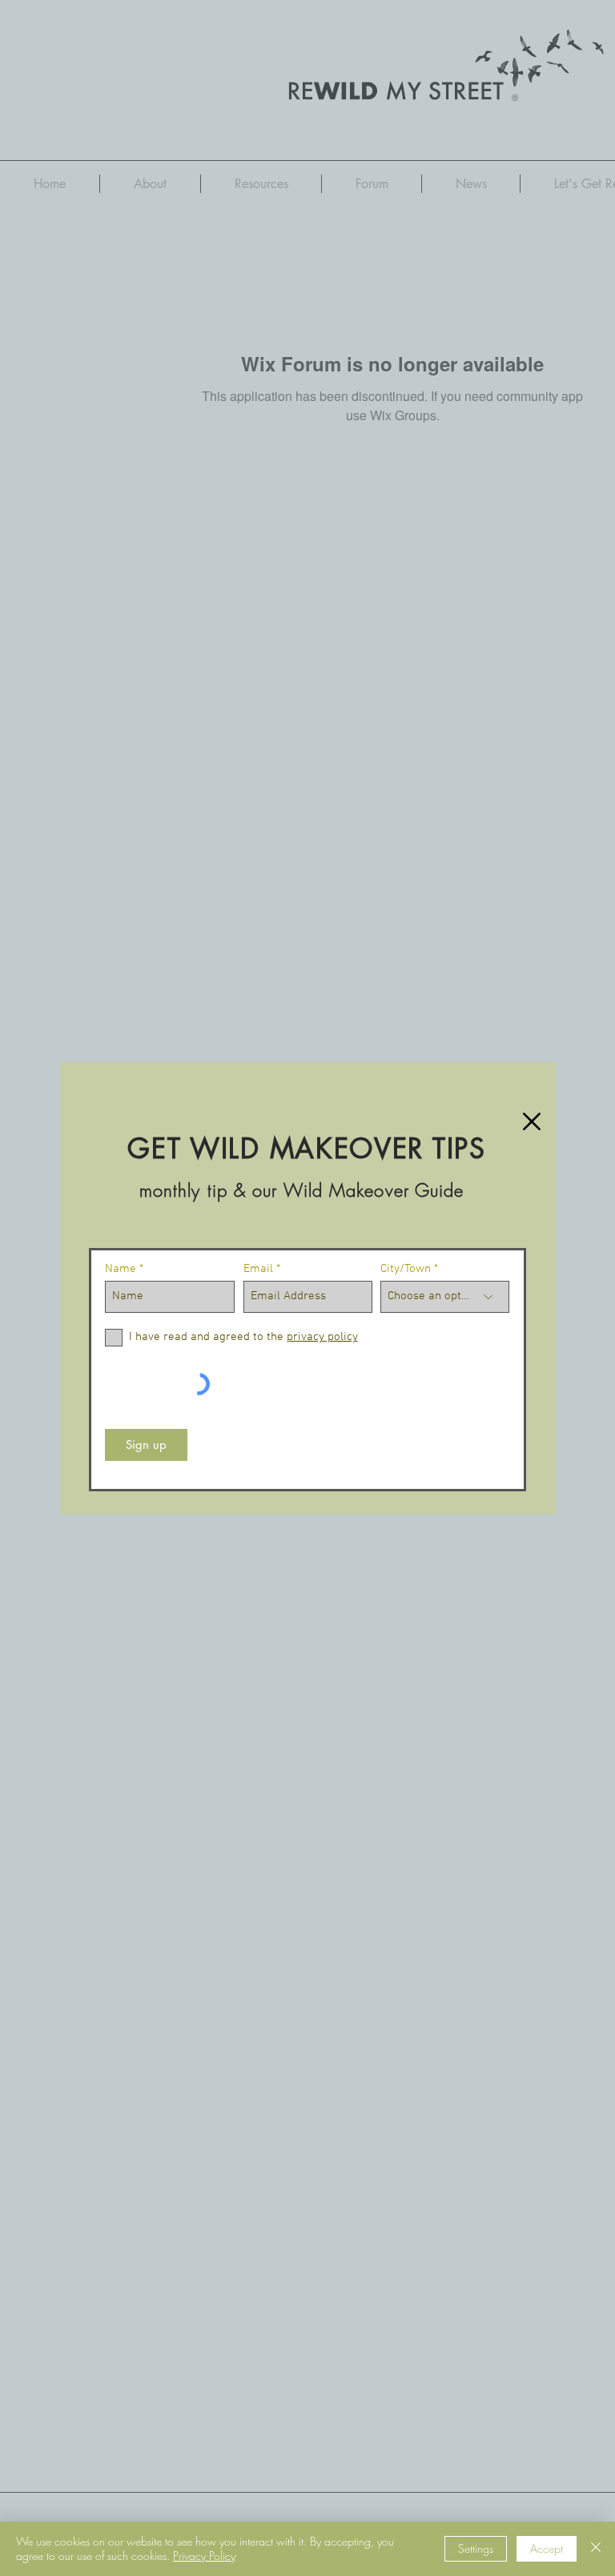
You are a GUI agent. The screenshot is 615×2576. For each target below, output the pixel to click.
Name (121, 1269)
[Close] (596, 2549)
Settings (476, 2548)
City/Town (406, 1269)
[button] (532, 1121)
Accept (547, 2548)
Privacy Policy (204, 2556)
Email (258, 1269)
